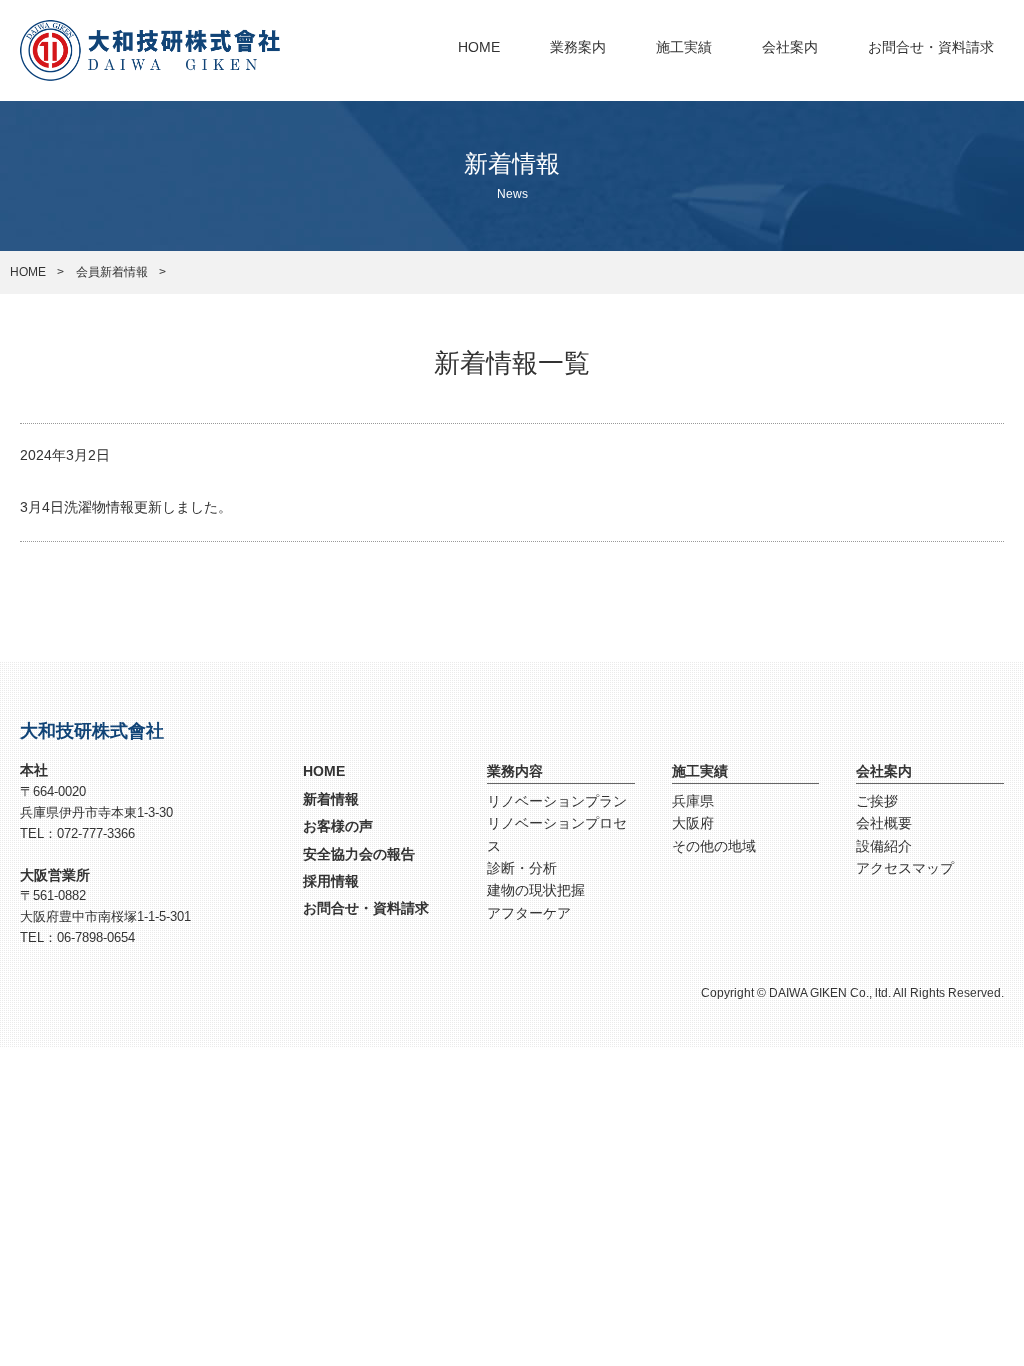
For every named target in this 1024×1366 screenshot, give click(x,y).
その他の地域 (714, 846)
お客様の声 (338, 826)
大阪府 (693, 823)
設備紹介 (884, 846)
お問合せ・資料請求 (931, 47)
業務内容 (515, 771)
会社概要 (884, 823)
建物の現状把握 (536, 890)
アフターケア (529, 913)
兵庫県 (693, 801)
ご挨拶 (877, 801)
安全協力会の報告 (359, 854)
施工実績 (684, 47)
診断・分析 (522, 868)
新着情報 (331, 799)
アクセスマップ (905, 868)
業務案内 (578, 47)
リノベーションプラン (557, 801)
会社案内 (790, 47)
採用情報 (331, 881)
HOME (479, 47)
